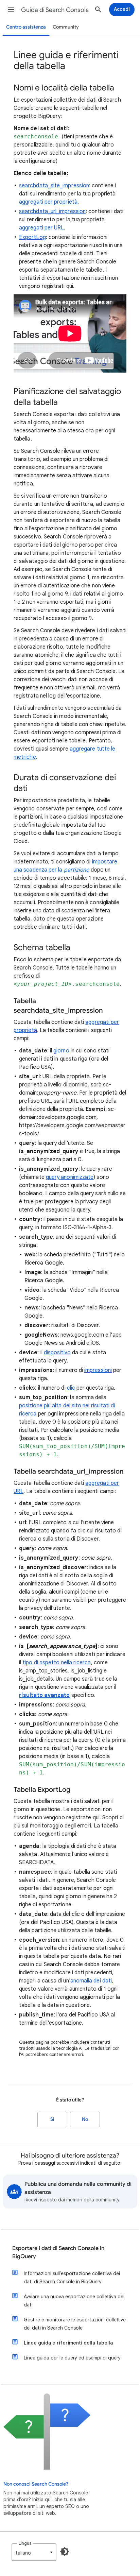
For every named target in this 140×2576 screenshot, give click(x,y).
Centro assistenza (26, 27)
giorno (61, 1051)
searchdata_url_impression (52, 211)
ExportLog (32, 237)
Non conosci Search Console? (36, 2484)
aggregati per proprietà (48, 202)
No (85, 2119)
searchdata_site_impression (54, 186)
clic (71, 1388)
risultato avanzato (44, 1695)
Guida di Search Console (55, 10)
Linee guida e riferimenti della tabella (68, 2343)
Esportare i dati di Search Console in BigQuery (58, 2252)
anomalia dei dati (91, 1981)
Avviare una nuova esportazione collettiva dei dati (74, 2301)
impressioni (98, 1370)
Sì (52, 2119)
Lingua (25, 2543)
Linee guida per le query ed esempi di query (72, 2358)
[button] (11, 10)
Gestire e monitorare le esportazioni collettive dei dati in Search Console (75, 2324)
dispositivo (57, 1353)
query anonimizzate (70, 1177)
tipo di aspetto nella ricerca (57, 1663)
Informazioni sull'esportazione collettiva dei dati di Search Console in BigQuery (72, 2278)
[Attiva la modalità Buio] (65, 2552)
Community (66, 27)
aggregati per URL (41, 228)
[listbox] (34, 2552)
